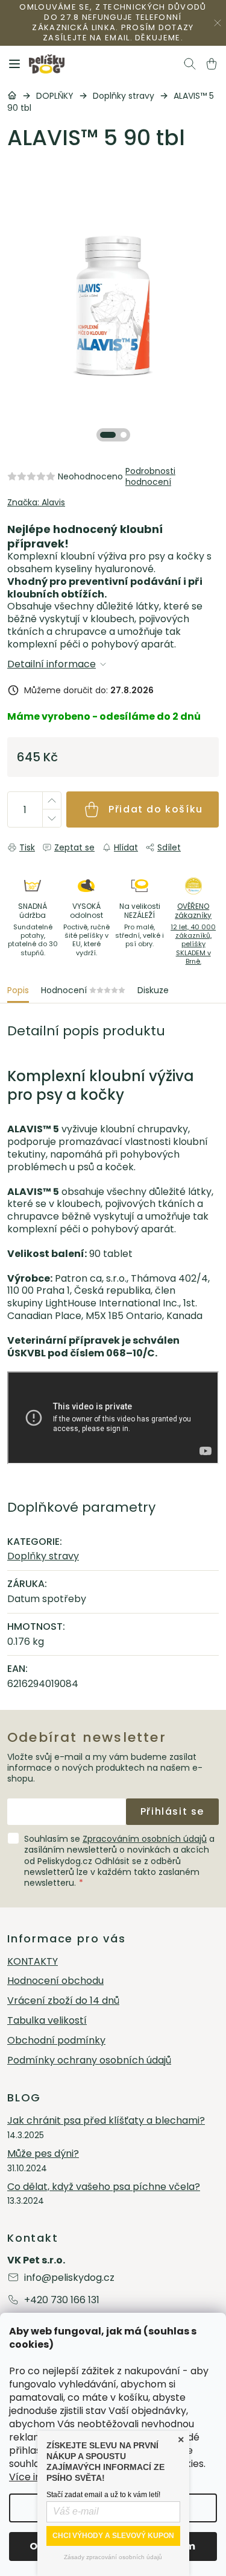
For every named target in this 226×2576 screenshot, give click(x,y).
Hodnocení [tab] (83, 990)
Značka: (36, 502)
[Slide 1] (108, 435)
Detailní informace (52, 665)
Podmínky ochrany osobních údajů (89, 2061)
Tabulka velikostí (47, 2021)
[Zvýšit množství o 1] (51, 801)
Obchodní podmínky (56, 2041)
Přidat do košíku (156, 809)
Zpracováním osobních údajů (145, 1839)
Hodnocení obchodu (55, 1981)
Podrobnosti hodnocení (150, 476)
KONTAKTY (33, 1962)
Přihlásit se (172, 1811)
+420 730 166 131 (62, 2300)
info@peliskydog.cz (69, 2278)
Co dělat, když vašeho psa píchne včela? (104, 2187)
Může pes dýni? (43, 2154)
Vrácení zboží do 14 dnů (63, 2001)
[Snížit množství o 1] (51, 818)
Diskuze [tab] (153, 990)
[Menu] (14, 64)
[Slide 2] (124, 435)
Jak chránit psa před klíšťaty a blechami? (106, 2121)
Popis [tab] (18, 990)
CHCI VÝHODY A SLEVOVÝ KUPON (113, 2536)
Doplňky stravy (43, 1556)
